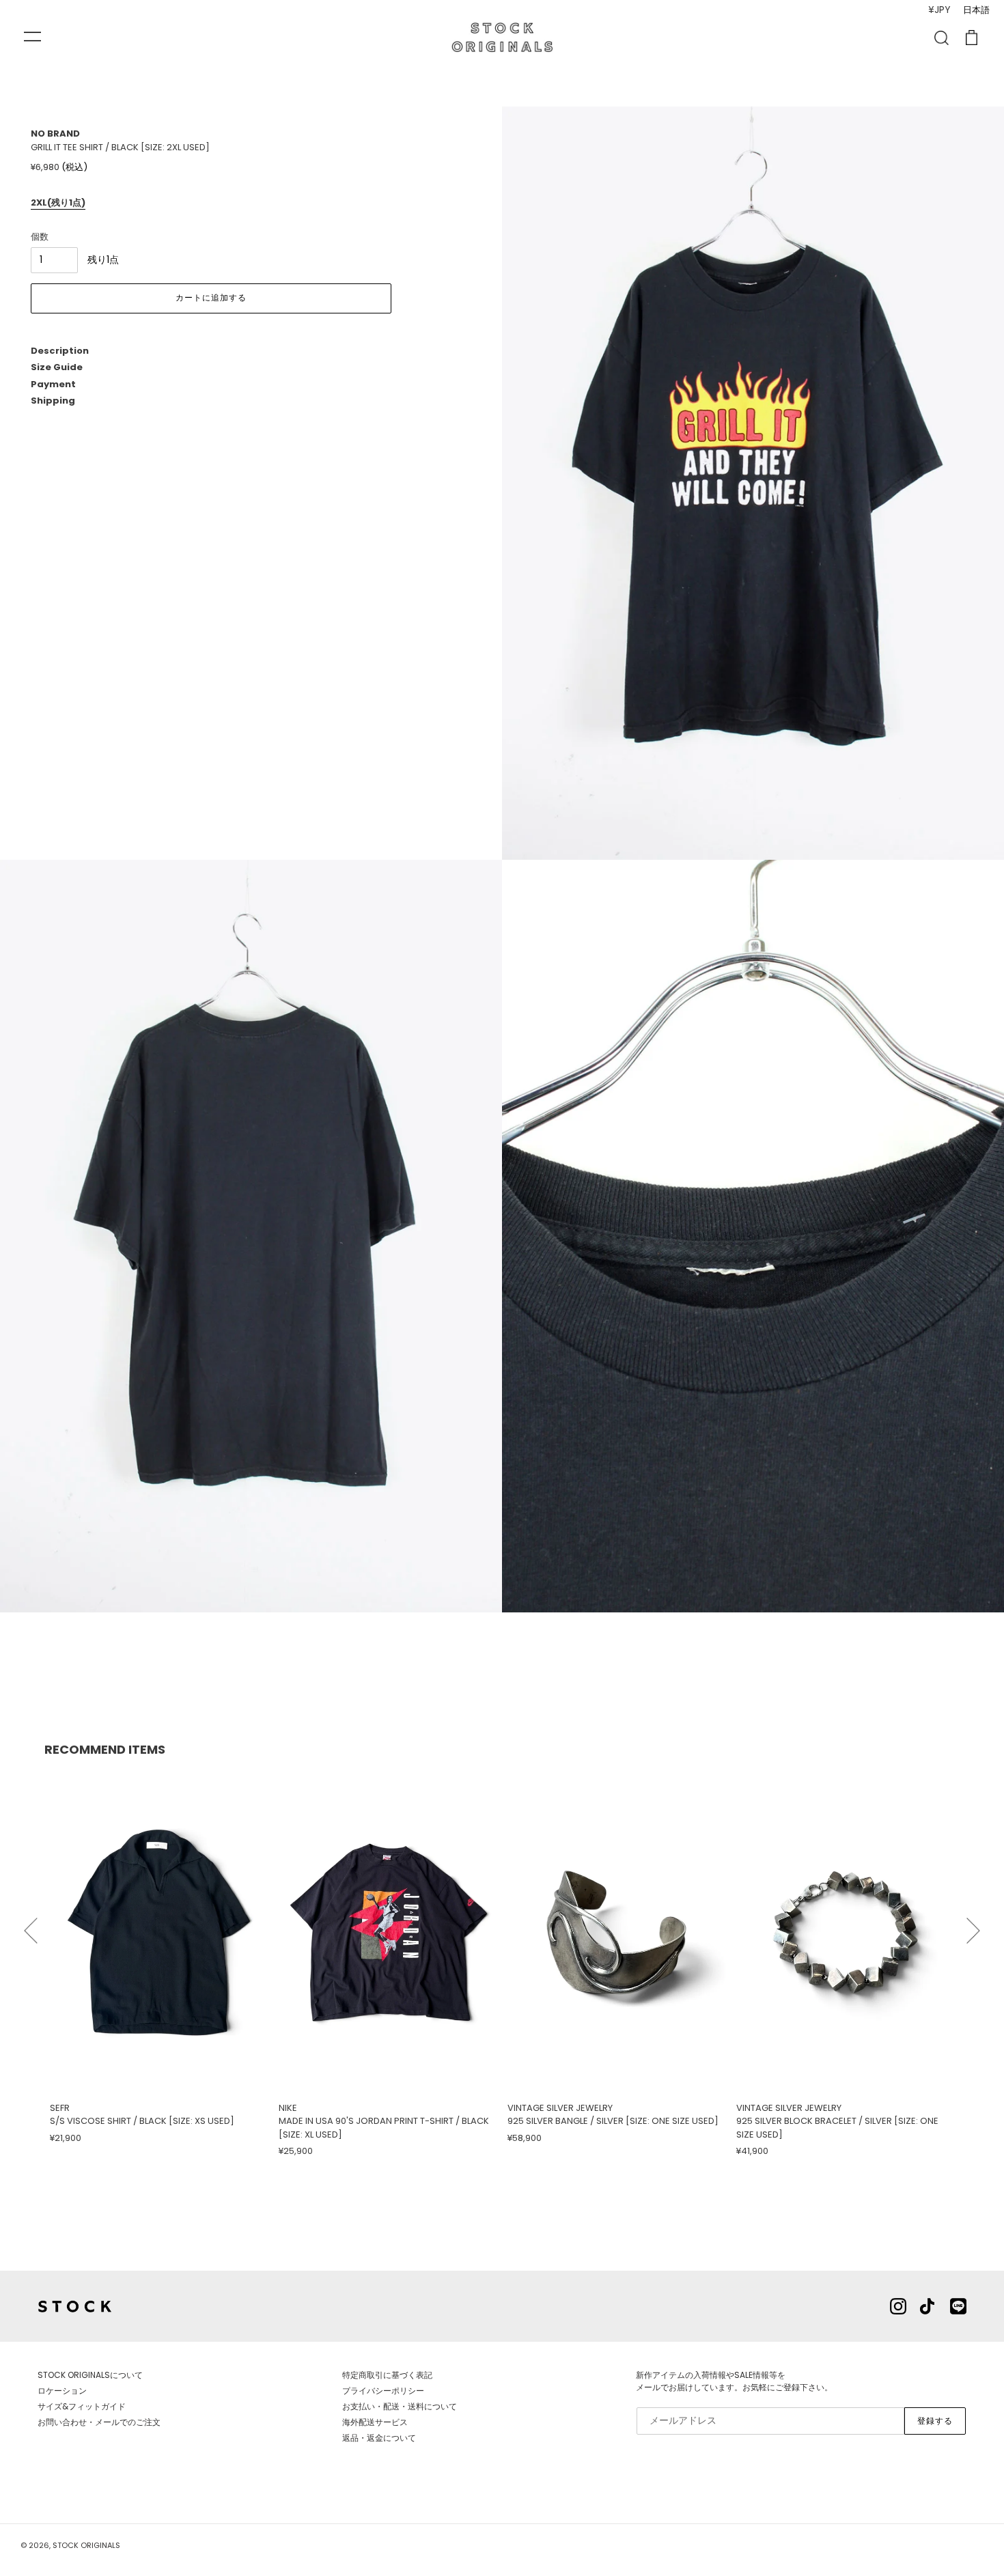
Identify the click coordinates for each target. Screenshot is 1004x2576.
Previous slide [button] (31, 1924)
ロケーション (62, 2391)
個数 (40, 237)
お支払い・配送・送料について (400, 2406)
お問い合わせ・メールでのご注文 (99, 2422)
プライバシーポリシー (383, 2391)
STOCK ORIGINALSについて (90, 2375)
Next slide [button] (973, 1924)
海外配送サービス (375, 2422)
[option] (159, 1957)
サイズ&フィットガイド (82, 2406)
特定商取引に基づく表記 (387, 2375)
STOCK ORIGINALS (86, 2545)
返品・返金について (379, 2438)
